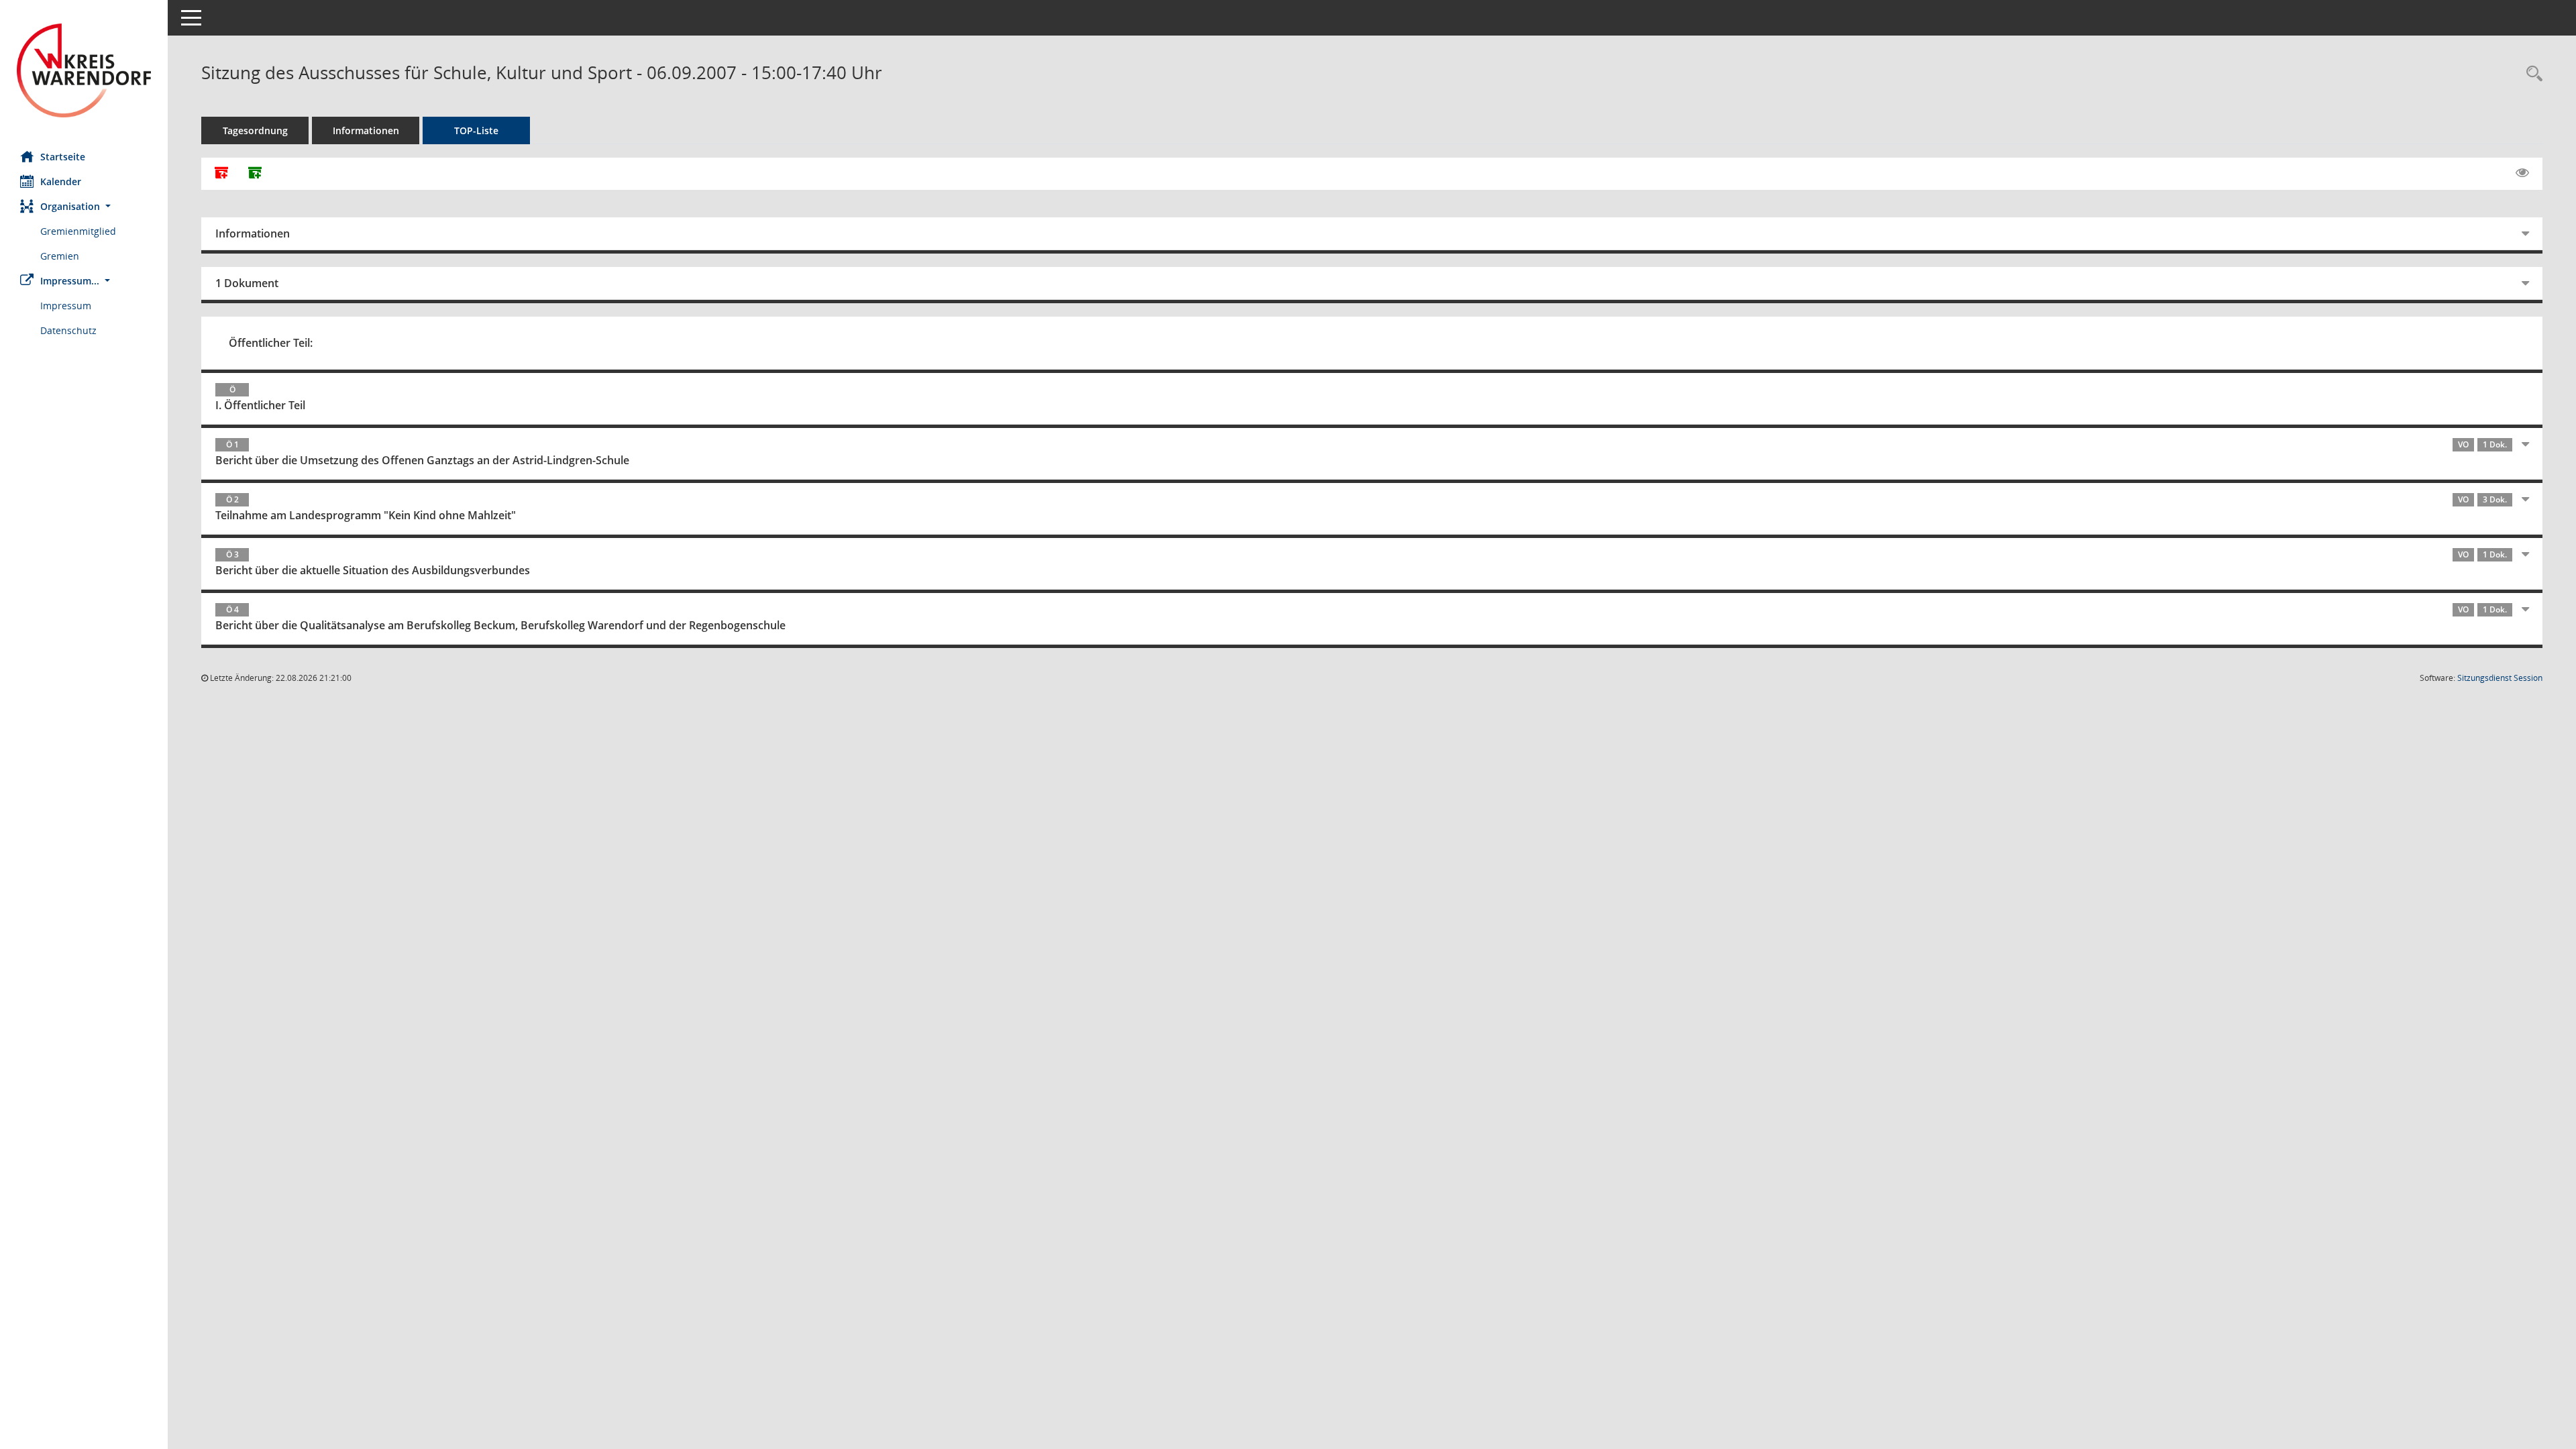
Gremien (60, 256)
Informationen (366, 130)
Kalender (61, 181)
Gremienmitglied (78, 231)
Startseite (63, 157)
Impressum (66, 306)
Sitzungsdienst (2500, 678)
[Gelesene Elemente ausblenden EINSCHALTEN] (2522, 173)
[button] (84, 206)
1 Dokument (247, 283)
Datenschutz (68, 330)
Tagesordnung (255, 130)
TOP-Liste (476, 130)
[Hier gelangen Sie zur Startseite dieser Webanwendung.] (84, 70)
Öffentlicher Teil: (271, 343)
